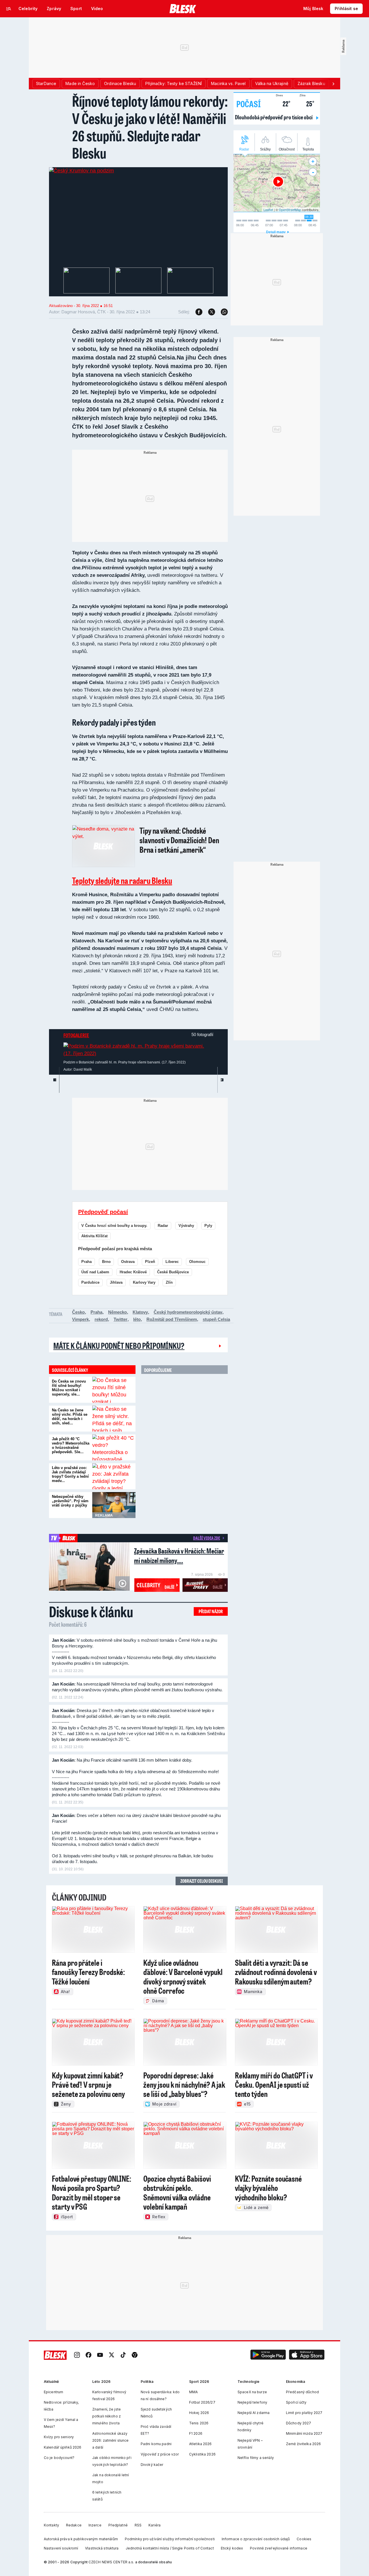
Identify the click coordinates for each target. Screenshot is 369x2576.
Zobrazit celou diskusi (202, 1881)
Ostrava (128, 1262)
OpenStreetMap (290, 210)
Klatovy (140, 1312)
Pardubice (90, 1282)
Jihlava (116, 1282)
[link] (77, 2355)
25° (307, 103)
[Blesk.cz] (183, 9)
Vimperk (80, 1319)
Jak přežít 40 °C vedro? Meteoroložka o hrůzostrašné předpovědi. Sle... (71, 1445)
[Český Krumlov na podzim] (81, 171)
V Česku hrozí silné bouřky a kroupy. (114, 1226)
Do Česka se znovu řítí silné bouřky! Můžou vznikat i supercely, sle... (69, 1388)
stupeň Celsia (216, 1319)
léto (137, 1319)
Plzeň (150, 1262)
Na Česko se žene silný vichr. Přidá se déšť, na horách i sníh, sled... (70, 1417)
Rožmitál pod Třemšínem (172, 1319)
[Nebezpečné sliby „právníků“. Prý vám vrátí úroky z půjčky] (114, 1505)
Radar (163, 1226)
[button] (268, 2355)
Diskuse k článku (91, 1611)
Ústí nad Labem (95, 1272)
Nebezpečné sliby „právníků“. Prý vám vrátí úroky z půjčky (70, 1501)
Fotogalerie (76, 1035)
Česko (78, 1312)
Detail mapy (276, 232)
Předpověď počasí (103, 1212)
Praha (86, 1262)
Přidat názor (211, 1611)
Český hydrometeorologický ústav (188, 1312)
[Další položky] (333, 84)
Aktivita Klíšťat (94, 1236)
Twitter (121, 1319)
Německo (117, 1312)
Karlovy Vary (144, 1282)
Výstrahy (186, 1226)
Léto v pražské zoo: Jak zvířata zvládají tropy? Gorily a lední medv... (70, 1474)
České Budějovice (173, 1272)
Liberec (172, 1262)
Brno (106, 1262)
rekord (101, 1319)
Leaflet (268, 210)
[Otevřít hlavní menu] (9, 9)
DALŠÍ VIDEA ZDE (207, 1538)
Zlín (169, 1282)
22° (283, 103)
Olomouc (197, 1262)
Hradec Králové (133, 1272)
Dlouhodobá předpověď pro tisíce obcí (274, 117)
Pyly (208, 1226)
